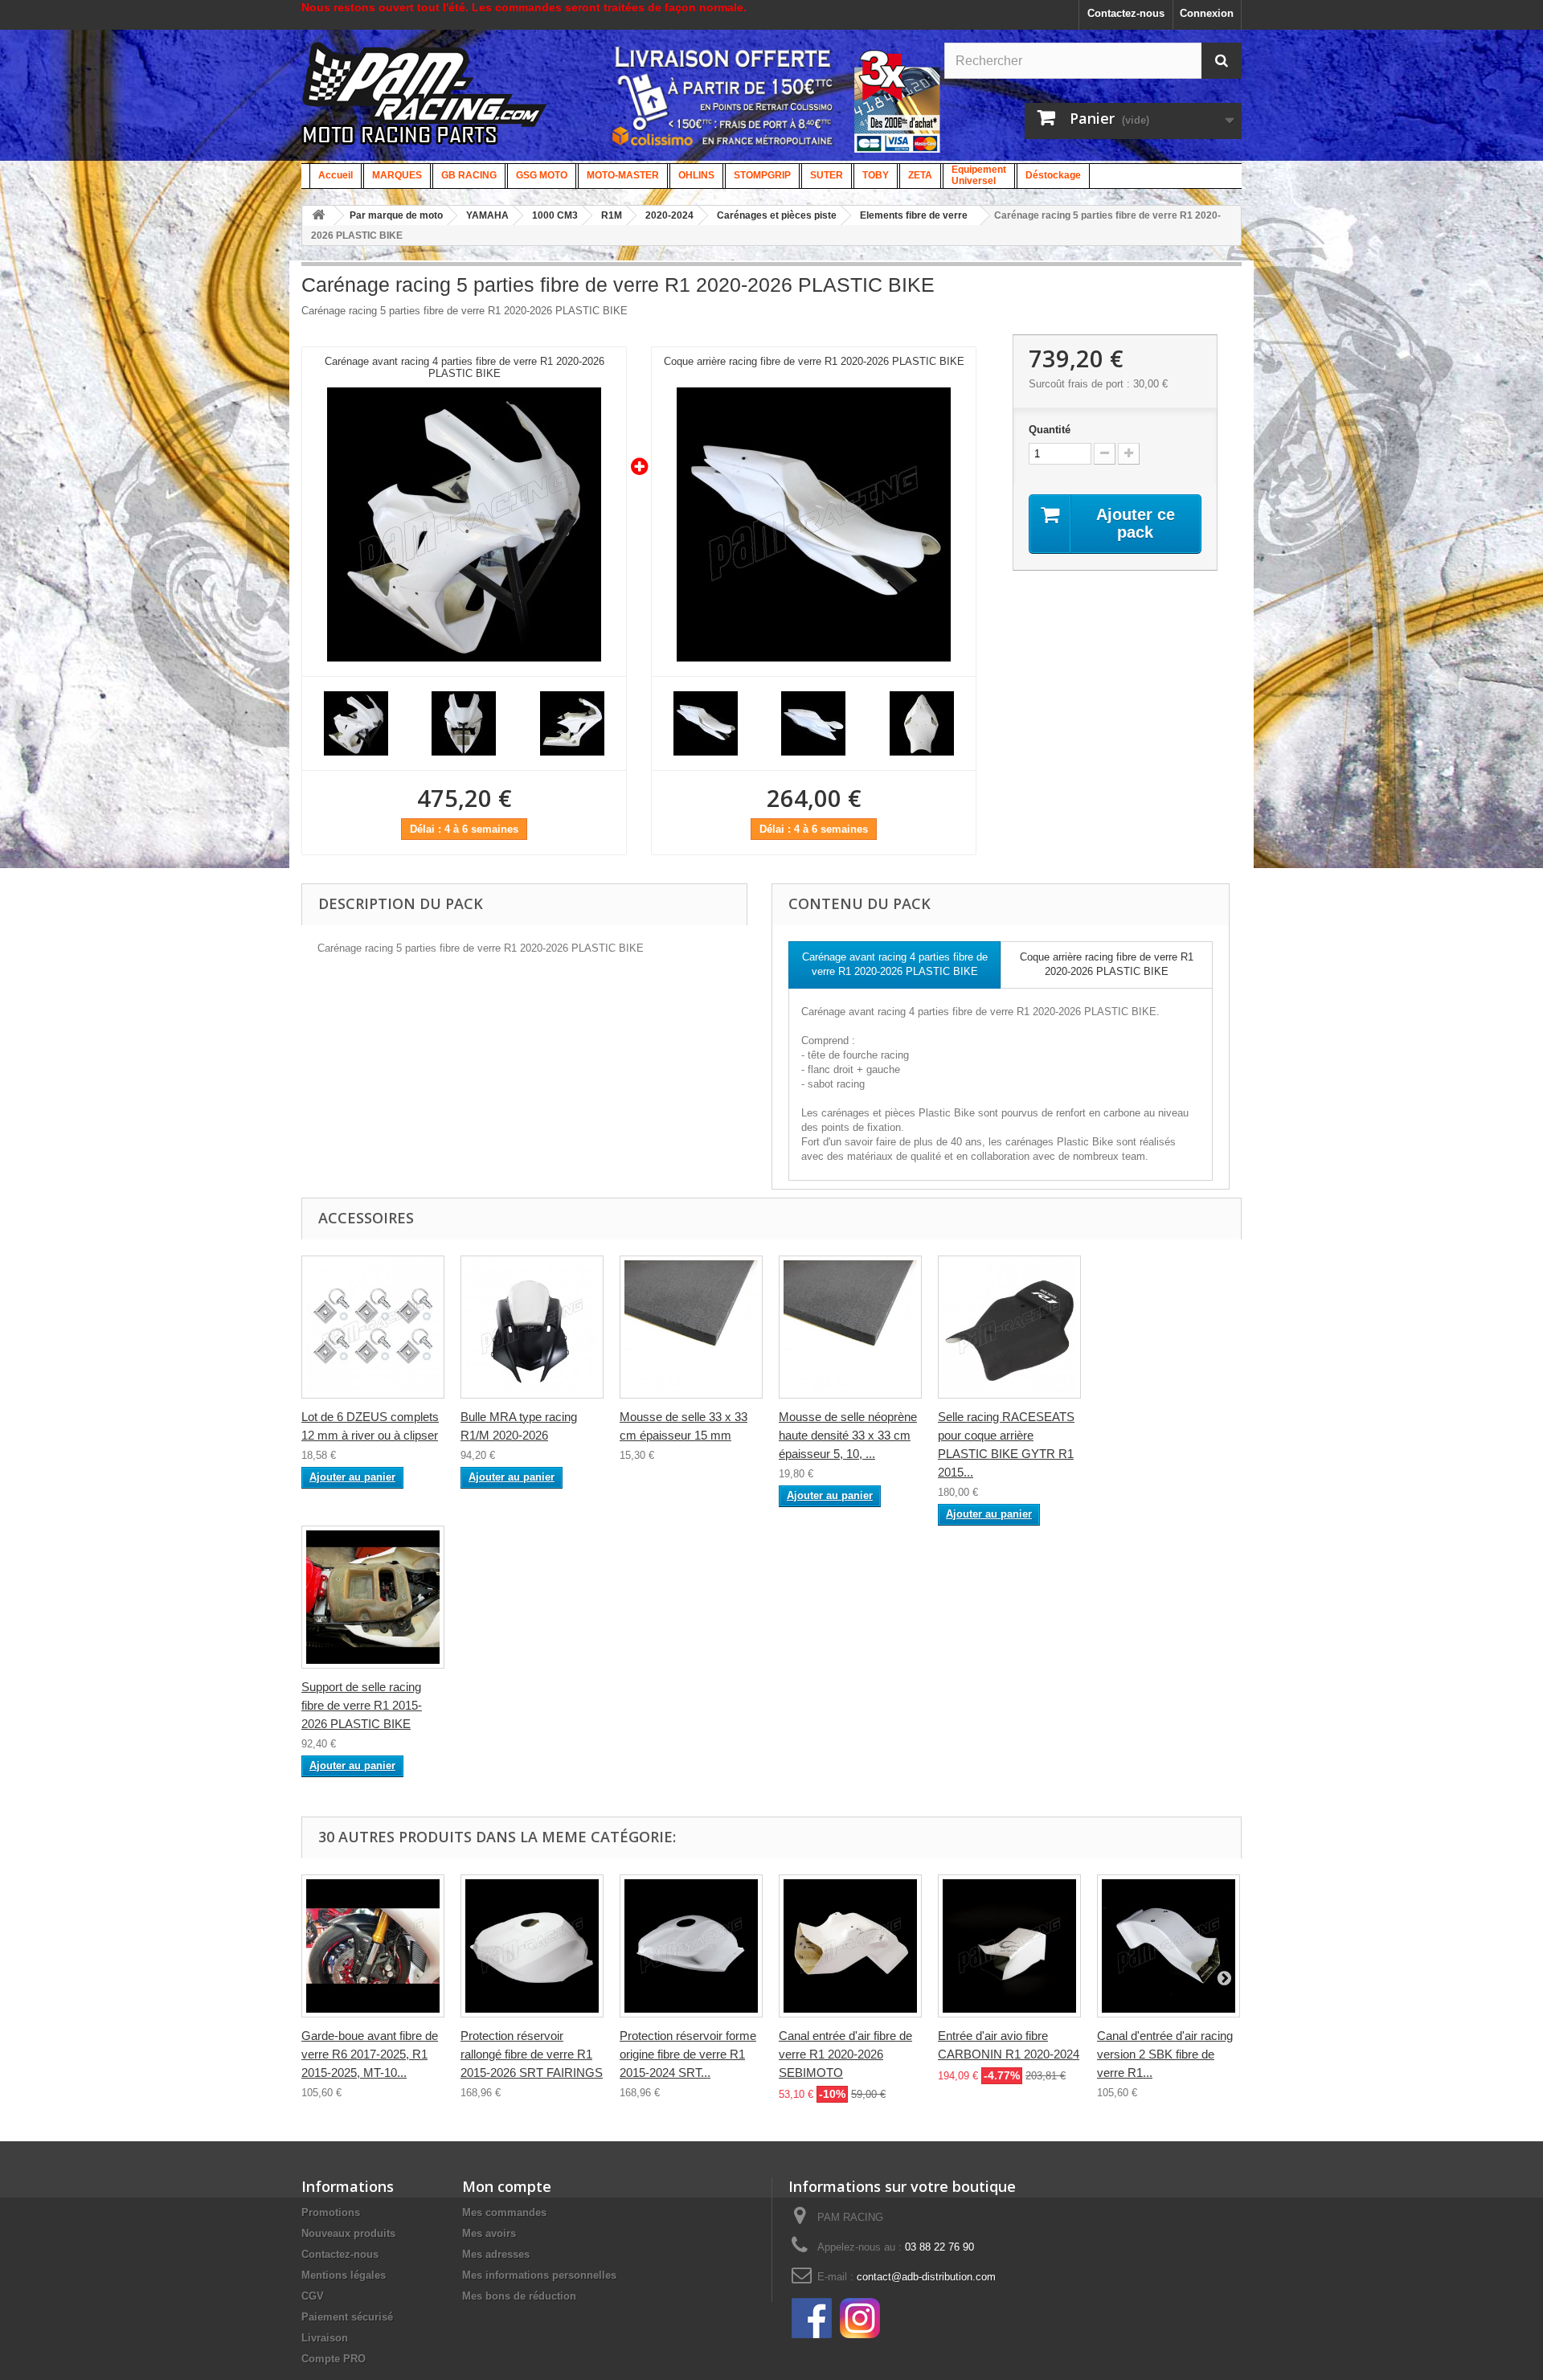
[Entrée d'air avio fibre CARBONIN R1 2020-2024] (1009, 1946)
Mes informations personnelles (539, 2275)
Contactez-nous (1126, 13)
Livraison (325, 2338)
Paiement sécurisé (347, 2317)
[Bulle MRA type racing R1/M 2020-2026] (532, 1327)
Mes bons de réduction (519, 2296)
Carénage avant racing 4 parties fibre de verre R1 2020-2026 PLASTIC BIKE (465, 367)
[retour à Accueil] (318, 216)
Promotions (331, 2212)
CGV (313, 2296)
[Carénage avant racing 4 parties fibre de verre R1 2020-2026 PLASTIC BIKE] (464, 524)
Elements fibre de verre (914, 215)
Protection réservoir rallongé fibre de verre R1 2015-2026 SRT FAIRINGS (532, 2054)
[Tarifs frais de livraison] (723, 96)
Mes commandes (504, 2212)
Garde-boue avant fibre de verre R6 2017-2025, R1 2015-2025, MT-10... (370, 2054)
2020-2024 (669, 215)
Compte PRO (334, 2359)
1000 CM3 (555, 215)
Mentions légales (344, 2275)
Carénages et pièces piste (777, 215)
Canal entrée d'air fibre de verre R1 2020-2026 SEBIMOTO (845, 2054)
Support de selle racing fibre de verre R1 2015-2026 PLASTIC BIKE (362, 1705)
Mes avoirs (489, 2233)
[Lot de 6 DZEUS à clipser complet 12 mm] (373, 1327)
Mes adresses (496, 2254)
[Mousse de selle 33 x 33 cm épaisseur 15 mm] (691, 1327)
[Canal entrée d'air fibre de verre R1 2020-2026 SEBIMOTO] (850, 1946)
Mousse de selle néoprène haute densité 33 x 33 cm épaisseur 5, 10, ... (848, 1435)
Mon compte (507, 2186)
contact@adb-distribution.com (926, 2277)
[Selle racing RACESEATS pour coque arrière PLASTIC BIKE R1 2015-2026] (1009, 1327)
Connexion (1207, 13)
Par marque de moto (396, 215)
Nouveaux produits (348, 2233)
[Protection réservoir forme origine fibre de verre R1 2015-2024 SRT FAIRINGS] (691, 1946)
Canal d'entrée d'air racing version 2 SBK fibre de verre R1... (1165, 2054)
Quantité (1050, 430)
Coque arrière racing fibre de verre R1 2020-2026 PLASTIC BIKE (814, 361)
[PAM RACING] (424, 102)
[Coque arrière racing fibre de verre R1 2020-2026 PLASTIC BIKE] (814, 524)
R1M (612, 215)
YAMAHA (487, 215)
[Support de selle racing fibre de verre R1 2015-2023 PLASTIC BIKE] (373, 1597)
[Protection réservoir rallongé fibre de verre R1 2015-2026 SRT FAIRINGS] (532, 1946)
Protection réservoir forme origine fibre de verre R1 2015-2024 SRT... (688, 2054)
